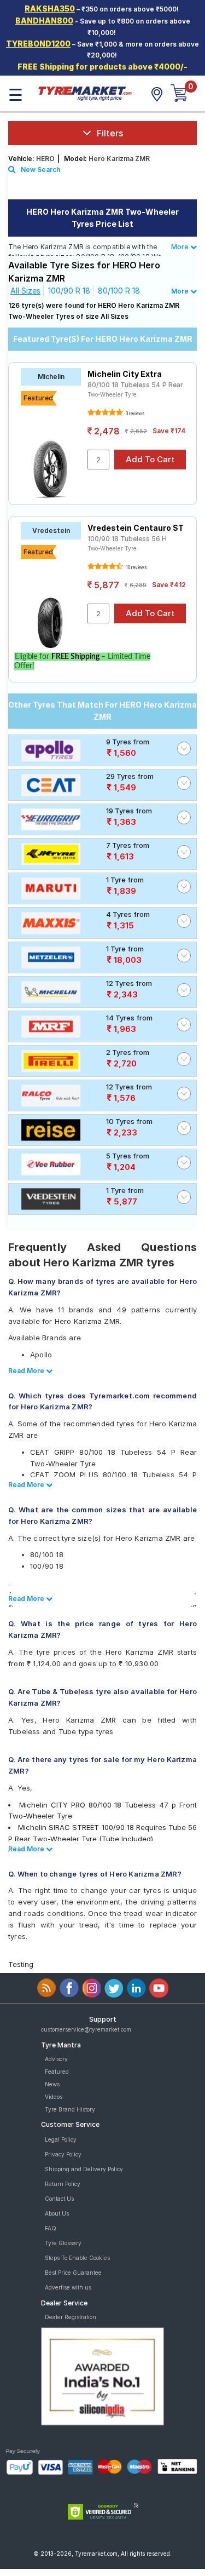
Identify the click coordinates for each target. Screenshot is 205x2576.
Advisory (56, 2059)
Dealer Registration (71, 2317)
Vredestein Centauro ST (136, 528)
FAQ (51, 2228)
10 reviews (136, 567)
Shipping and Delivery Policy (84, 2169)
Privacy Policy (63, 2154)
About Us (57, 2213)
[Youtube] (159, 1988)
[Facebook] (69, 1988)
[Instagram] (92, 1988)
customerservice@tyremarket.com (86, 2029)
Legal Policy (61, 2139)
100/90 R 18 (69, 291)
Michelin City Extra (125, 374)
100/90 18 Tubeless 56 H (127, 539)
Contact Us (59, 2199)
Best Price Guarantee (73, 2273)
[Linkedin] (136, 1988)
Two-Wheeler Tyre (112, 394)
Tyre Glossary (63, 2243)
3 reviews (134, 414)
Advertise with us (68, 2287)
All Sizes (25, 291)
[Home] (85, 93)
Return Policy (63, 2184)
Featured (57, 2072)
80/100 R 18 (119, 291)
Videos (54, 2097)
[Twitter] (114, 1988)
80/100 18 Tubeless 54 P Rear (135, 385)
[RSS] (47, 1988)
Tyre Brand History (70, 2109)
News (52, 2084)
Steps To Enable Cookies (77, 2258)
